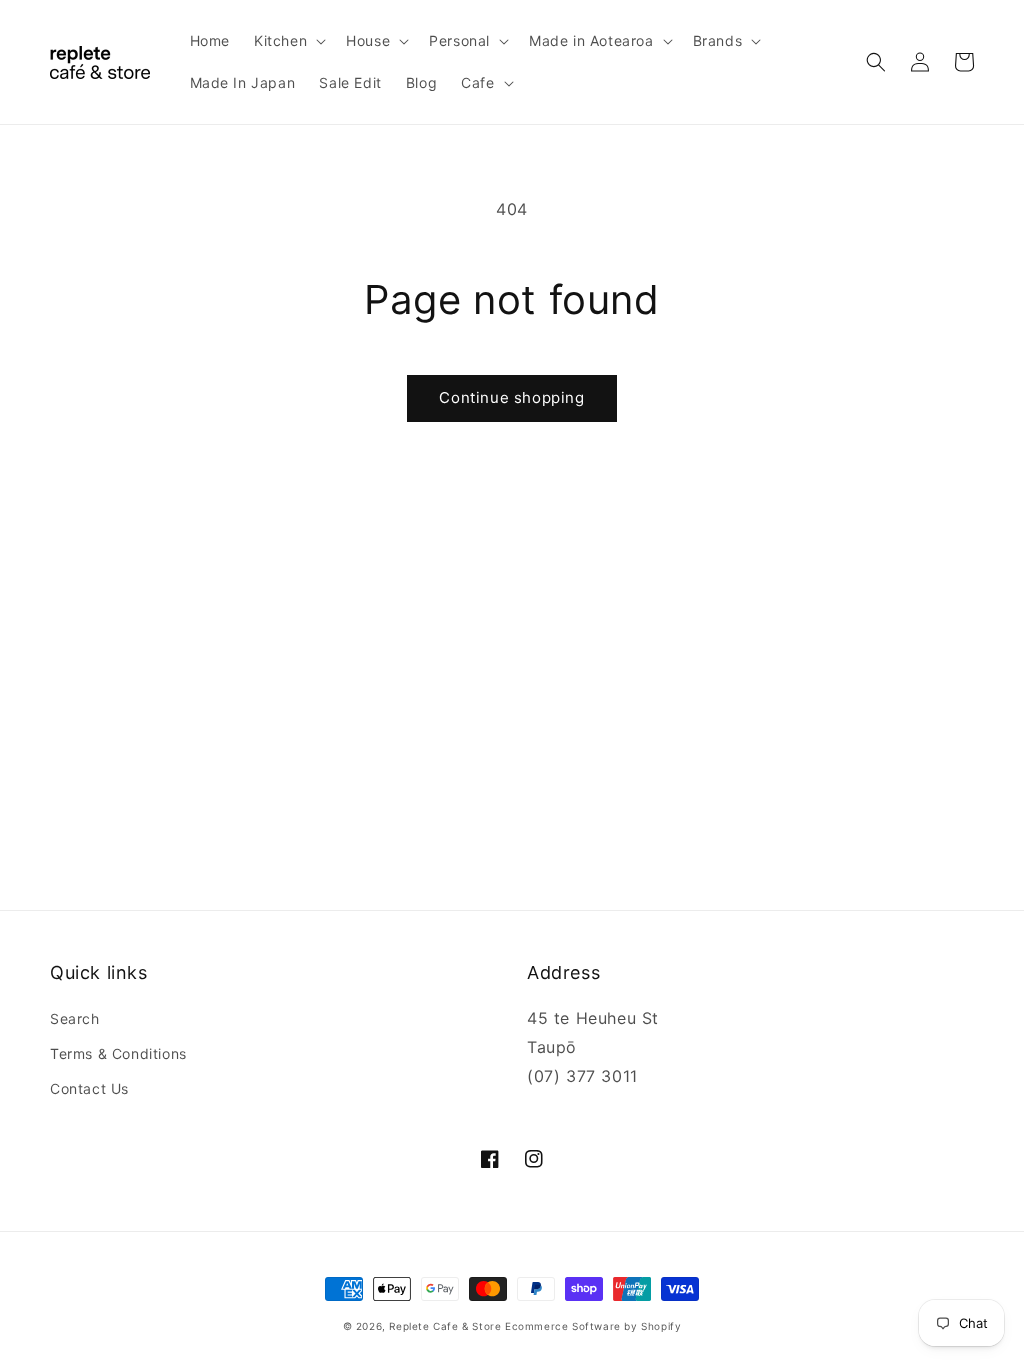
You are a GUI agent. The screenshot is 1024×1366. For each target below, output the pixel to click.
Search (75, 1018)
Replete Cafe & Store (445, 1326)
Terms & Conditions (118, 1053)
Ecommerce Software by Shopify (593, 1326)
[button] (288, 41)
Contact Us (89, 1088)
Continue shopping (511, 397)
